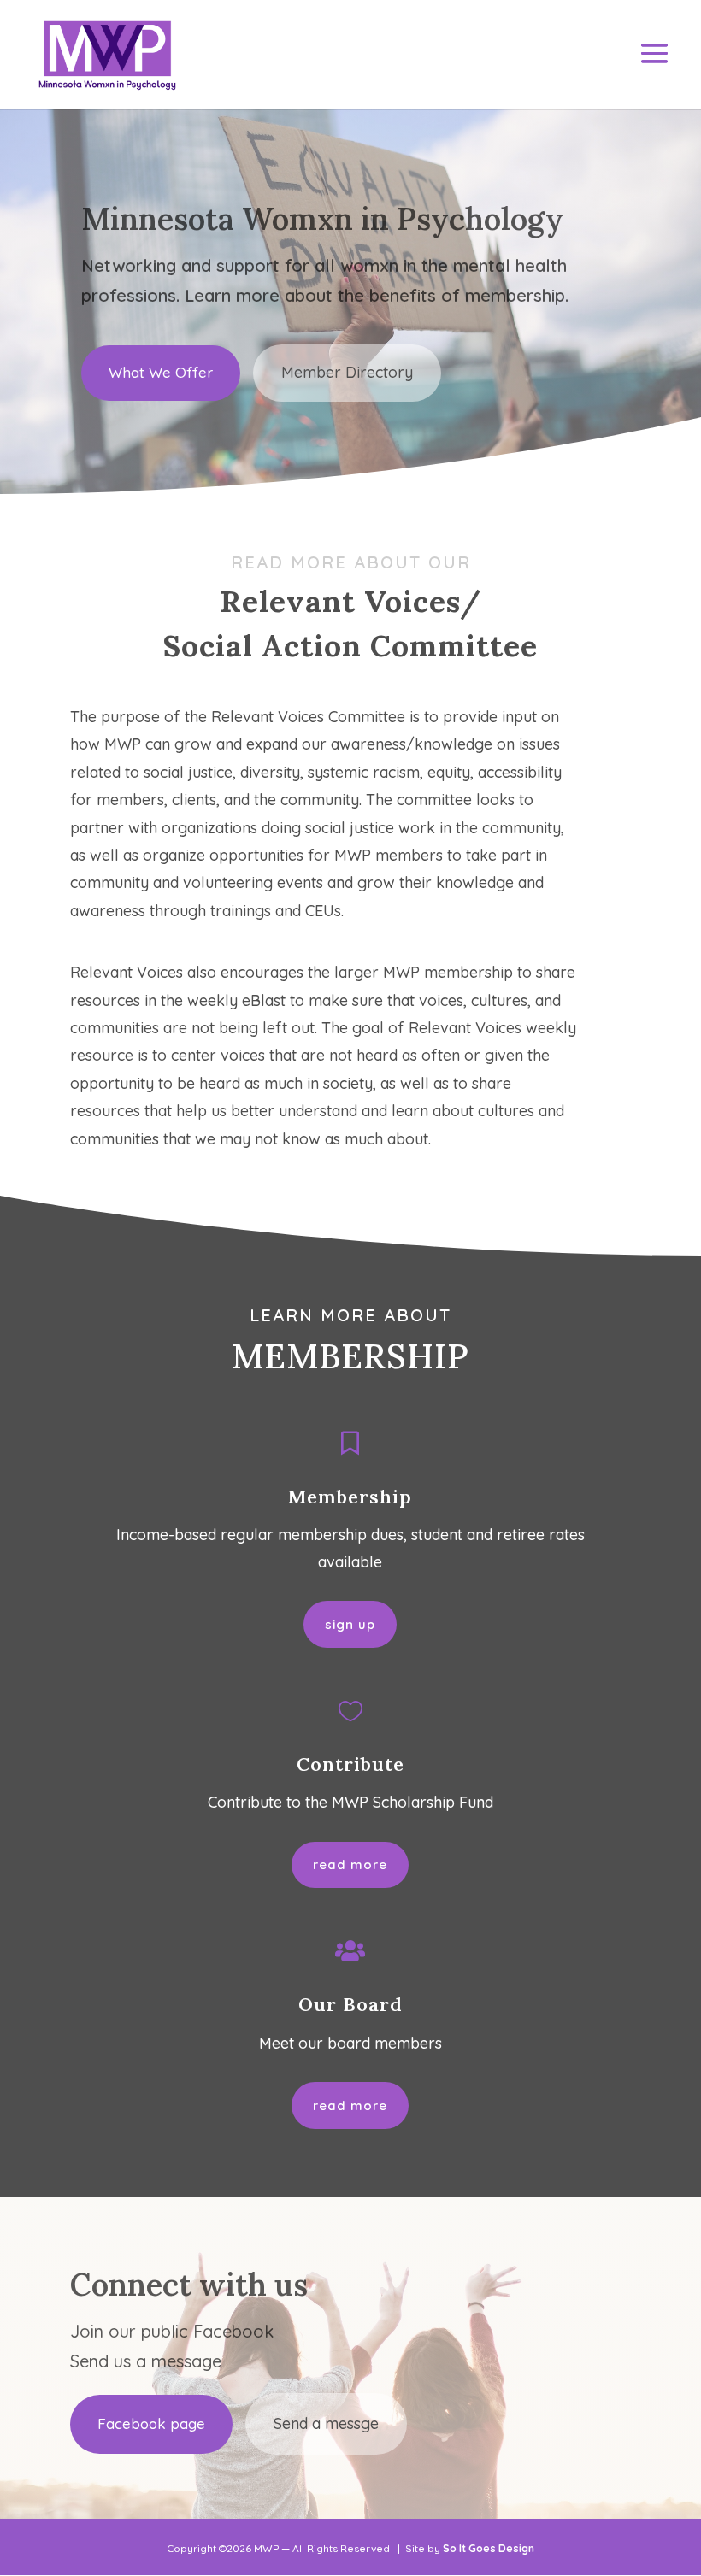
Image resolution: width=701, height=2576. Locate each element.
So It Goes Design (489, 2548)
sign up (350, 1624)
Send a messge (326, 2423)
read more (350, 1864)
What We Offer (161, 372)
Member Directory (347, 372)
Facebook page (151, 2423)
